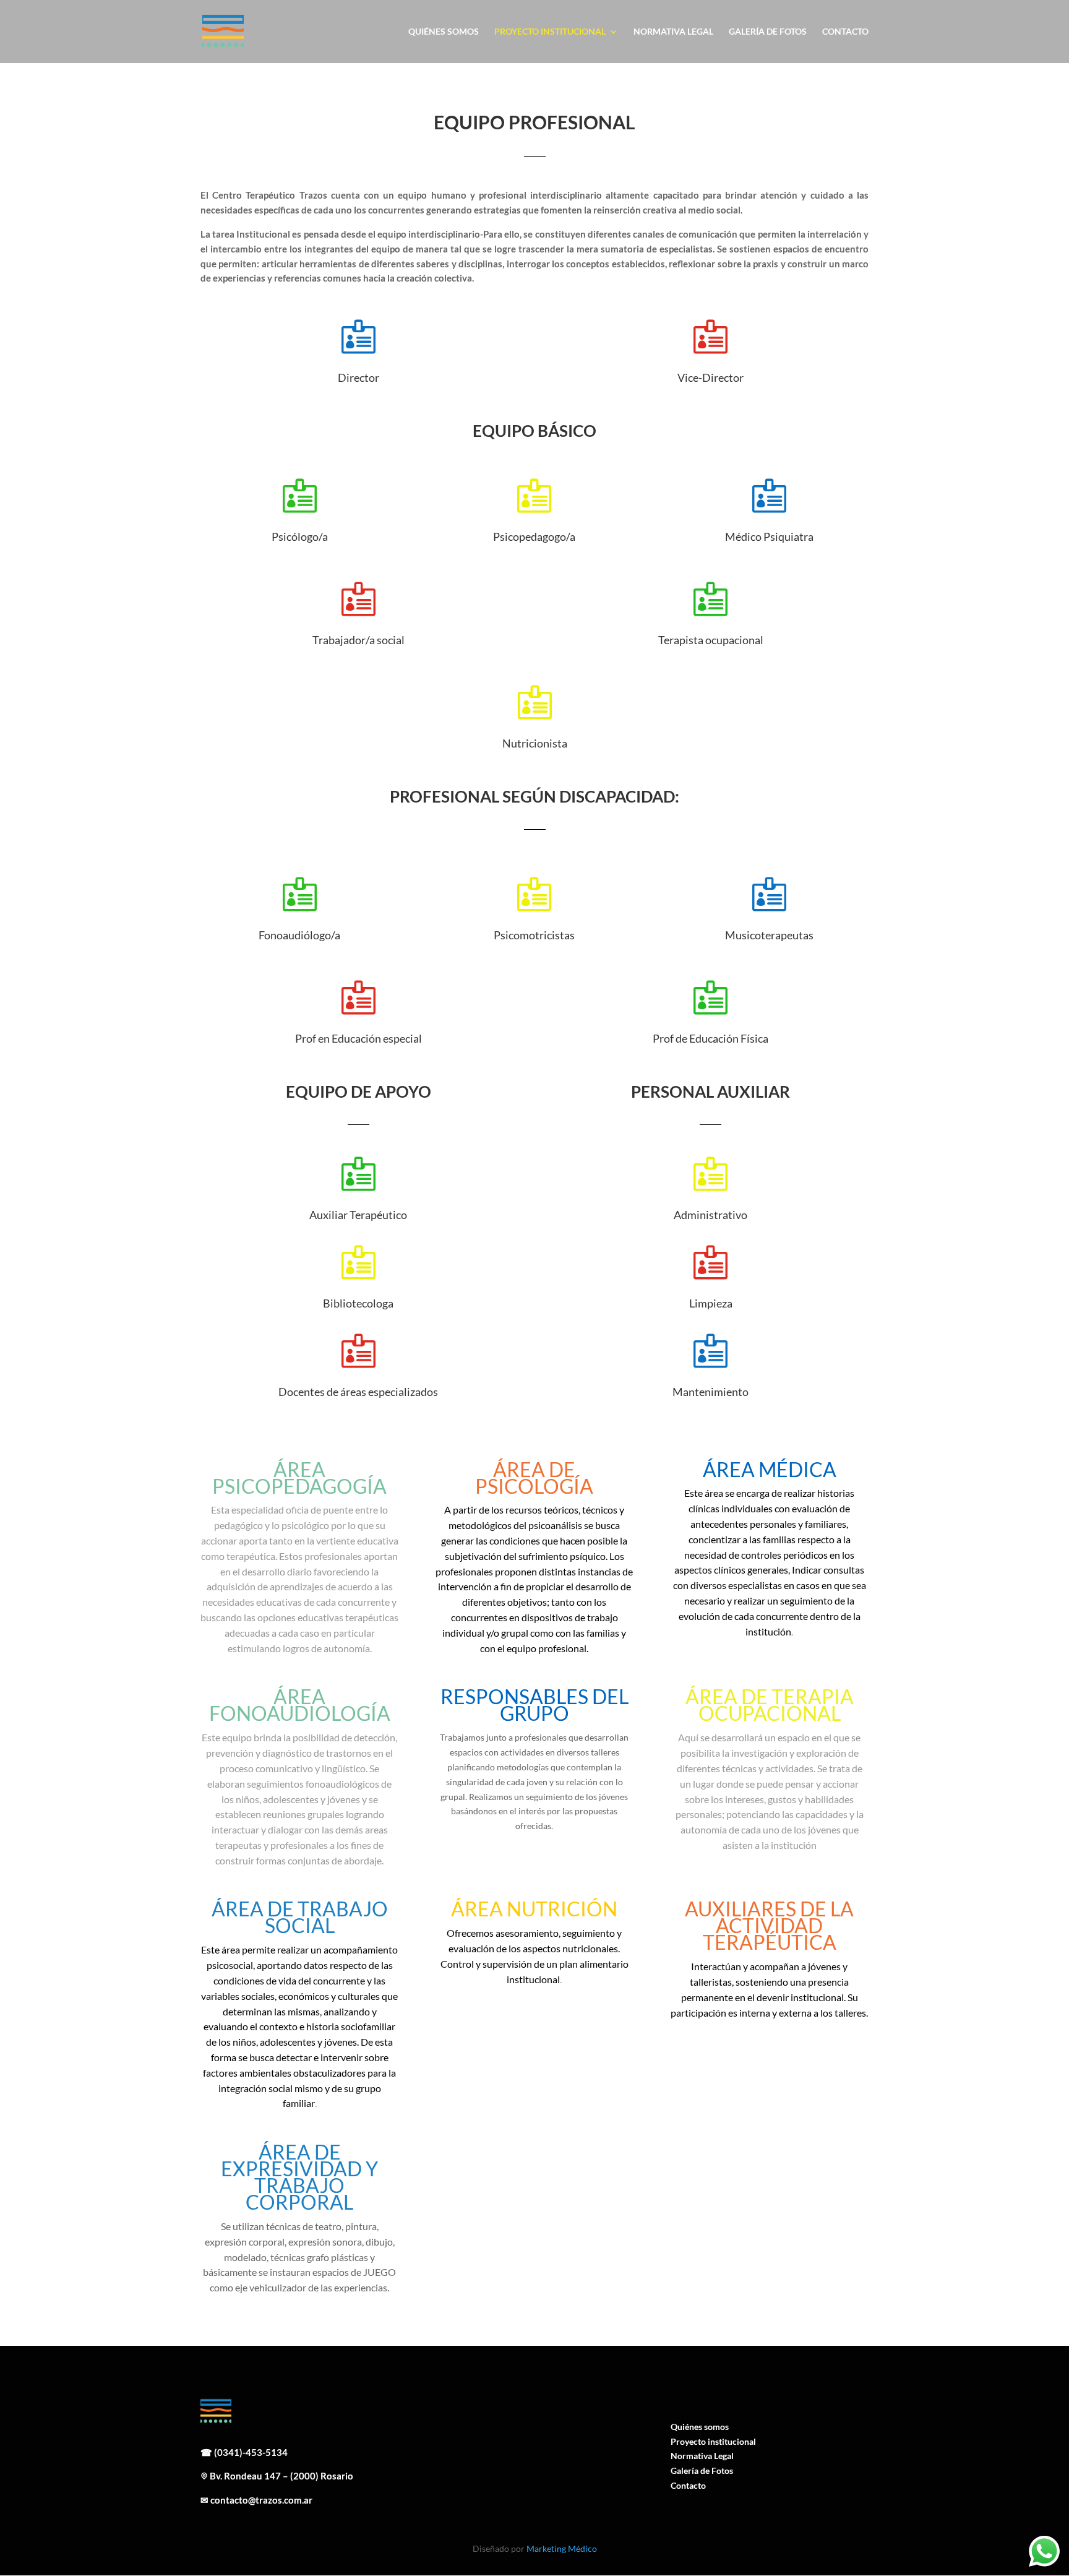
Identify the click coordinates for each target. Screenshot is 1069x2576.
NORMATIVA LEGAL (673, 32)
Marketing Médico (562, 2548)
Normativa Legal (702, 2456)
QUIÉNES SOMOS (444, 32)
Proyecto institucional (713, 2441)
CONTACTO (845, 32)
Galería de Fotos (702, 2470)
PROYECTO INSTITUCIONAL (550, 32)
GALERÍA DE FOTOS (768, 32)
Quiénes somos (700, 2427)
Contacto (688, 2485)
